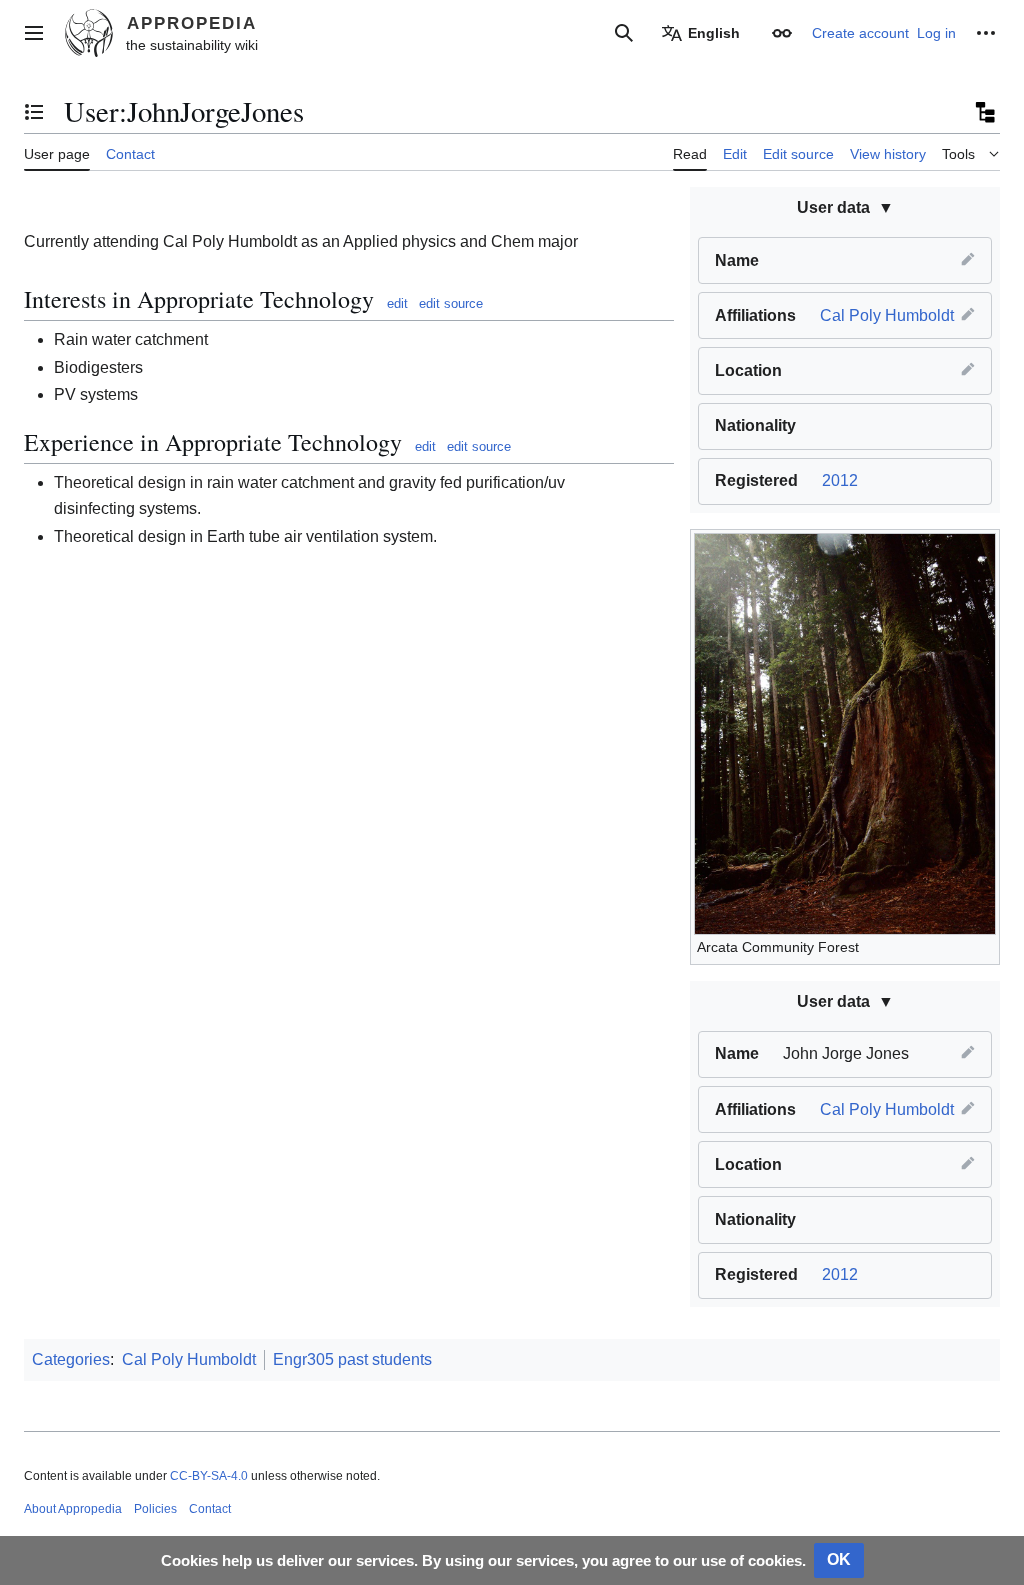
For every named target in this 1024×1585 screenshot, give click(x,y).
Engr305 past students (352, 1359)
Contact (210, 1509)
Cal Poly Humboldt (887, 315)
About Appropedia (73, 1509)
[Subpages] (984, 112)
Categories (71, 1359)
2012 (840, 480)
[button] (34, 33)
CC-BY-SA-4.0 (209, 1476)
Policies (155, 1509)
